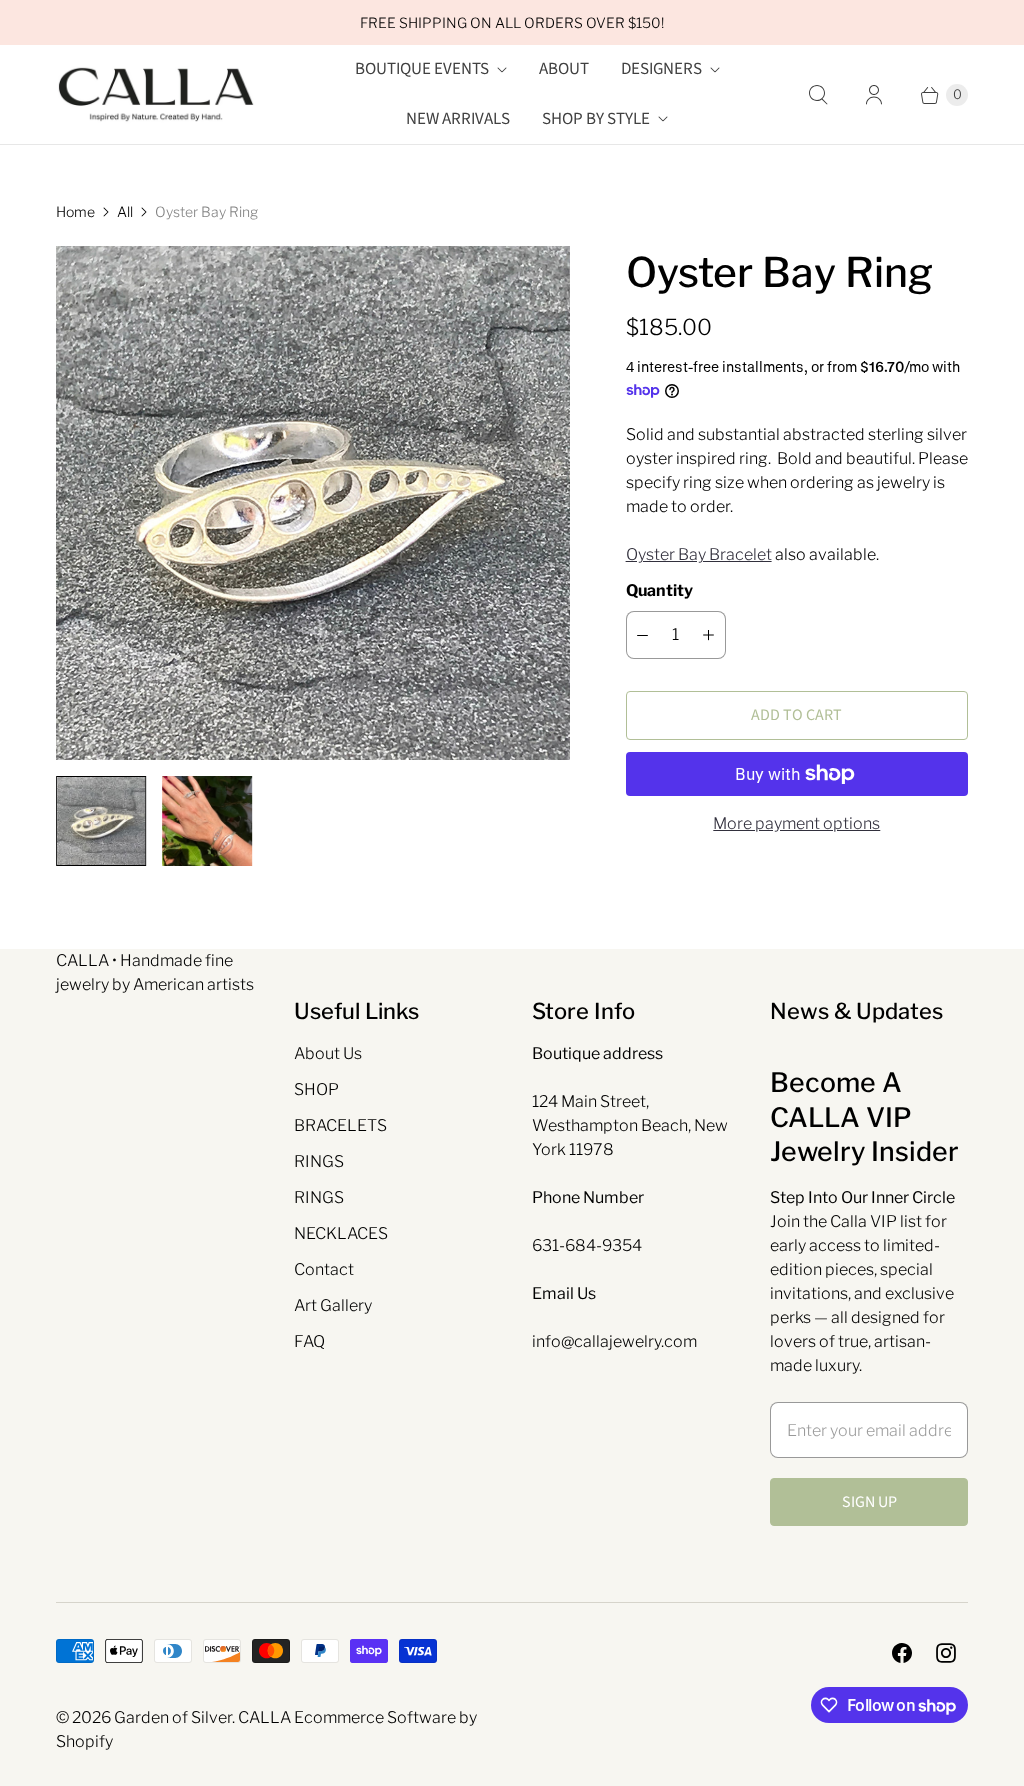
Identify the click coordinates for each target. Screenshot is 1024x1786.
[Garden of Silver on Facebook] (902, 1653)
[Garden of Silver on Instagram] (946, 1653)
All (125, 211)
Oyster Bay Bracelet (699, 554)
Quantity (659, 590)
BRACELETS (340, 1125)
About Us (328, 1053)
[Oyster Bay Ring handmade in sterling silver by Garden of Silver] (313, 503)
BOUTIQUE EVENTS (422, 69)
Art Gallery (333, 1305)
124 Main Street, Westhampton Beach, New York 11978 (630, 1125)
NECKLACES (341, 1233)
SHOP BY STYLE (596, 119)
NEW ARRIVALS (458, 119)
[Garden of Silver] (156, 95)
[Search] (818, 95)
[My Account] (874, 95)
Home (75, 211)
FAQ (309, 1341)
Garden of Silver (173, 1717)
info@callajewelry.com (614, 1341)
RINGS (319, 1161)
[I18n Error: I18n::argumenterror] (207, 821)
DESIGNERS (661, 69)
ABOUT (564, 69)
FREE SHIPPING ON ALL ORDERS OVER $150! (512, 22)
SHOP (316, 1089)
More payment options (796, 823)
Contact (324, 1269)
